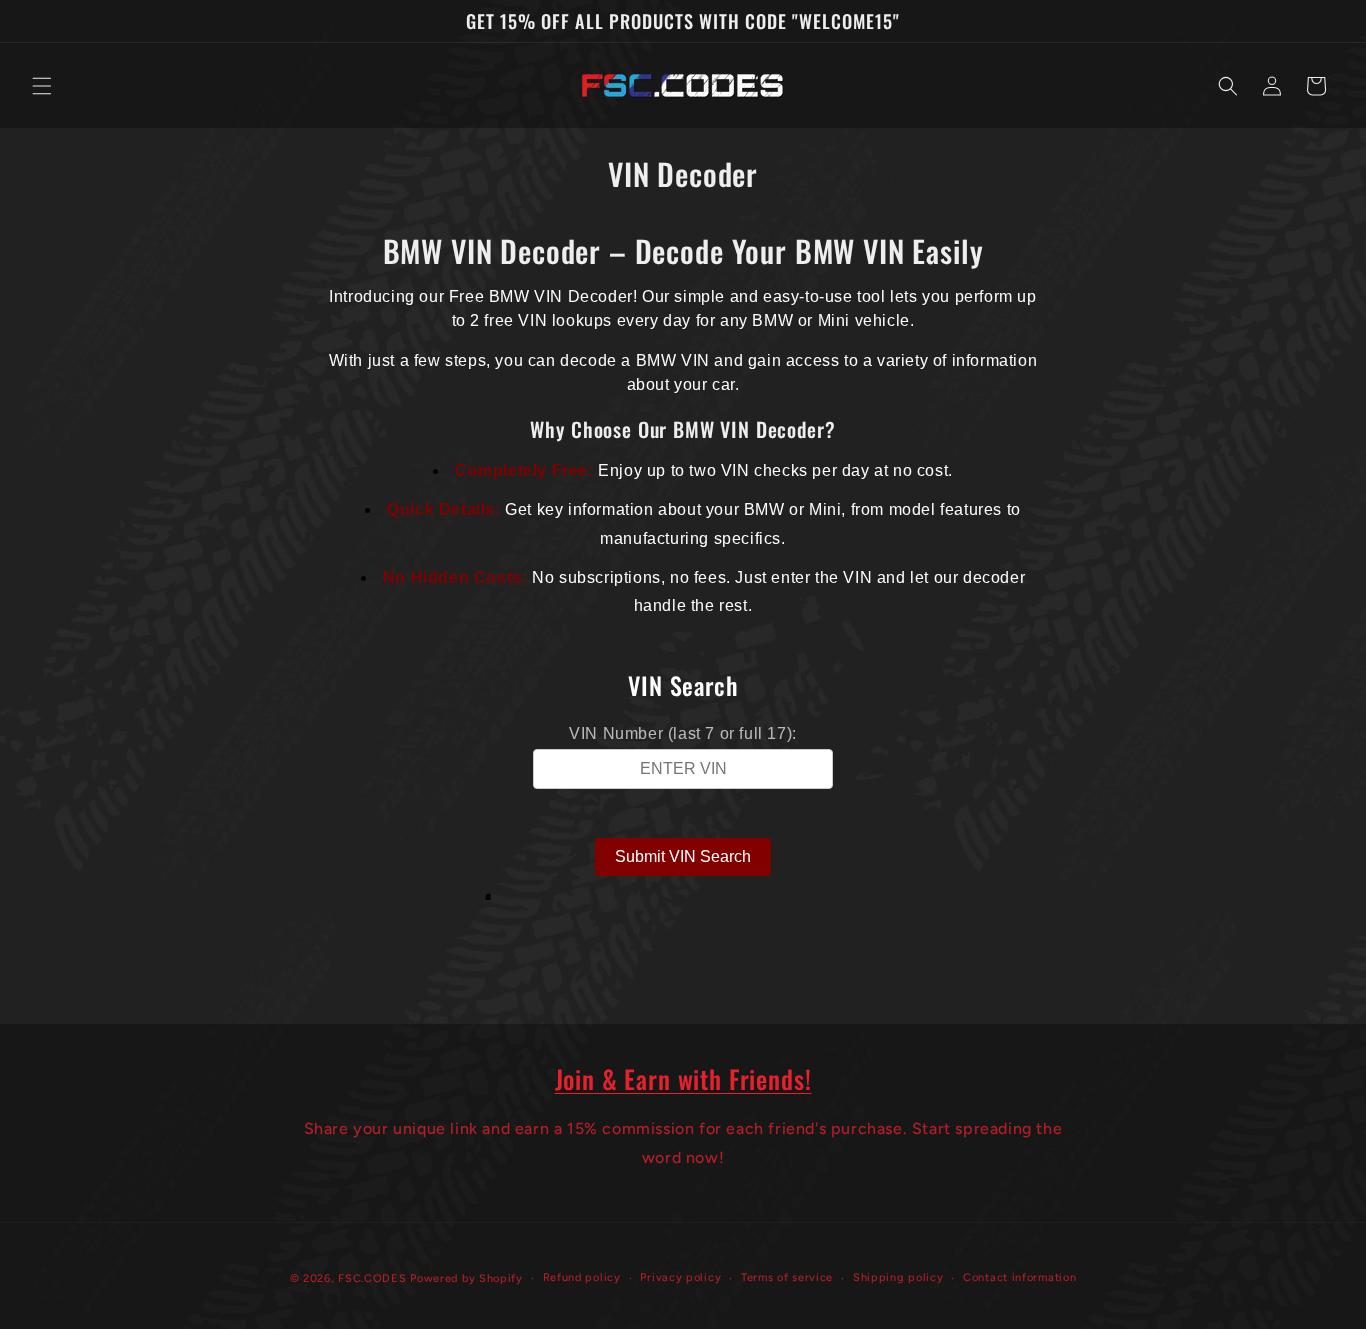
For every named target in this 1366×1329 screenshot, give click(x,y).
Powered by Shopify (466, 1278)
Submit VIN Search (683, 856)
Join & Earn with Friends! (683, 1078)
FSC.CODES (372, 1278)
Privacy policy (680, 1277)
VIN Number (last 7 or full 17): (683, 733)
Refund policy (582, 1277)
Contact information (1019, 1277)
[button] (42, 86)
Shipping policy (898, 1277)
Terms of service (787, 1277)
